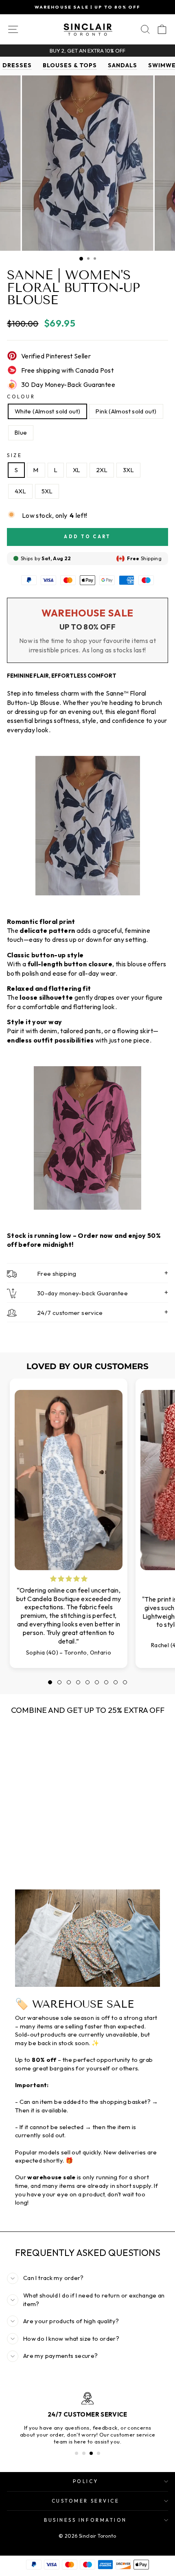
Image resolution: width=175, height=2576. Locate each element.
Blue (21, 432)
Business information (85, 2520)
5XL (47, 491)
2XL (102, 470)
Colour (21, 397)
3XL (128, 470)
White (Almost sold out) (47, 411)
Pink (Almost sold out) (126, 411)
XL (77, 470)
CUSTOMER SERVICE (86, 2501)
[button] (50, 1682)
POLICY (85, 2481)
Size (14, 455)
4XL (20, 491)
